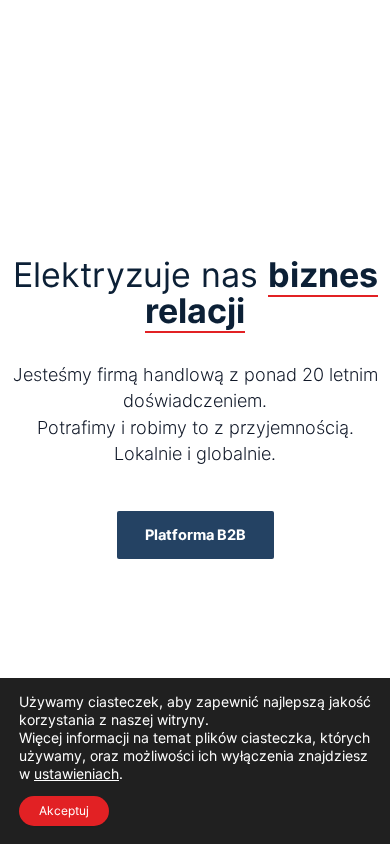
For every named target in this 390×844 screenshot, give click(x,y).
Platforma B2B (195, 535)
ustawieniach (76, 773)
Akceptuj (64, 810)
